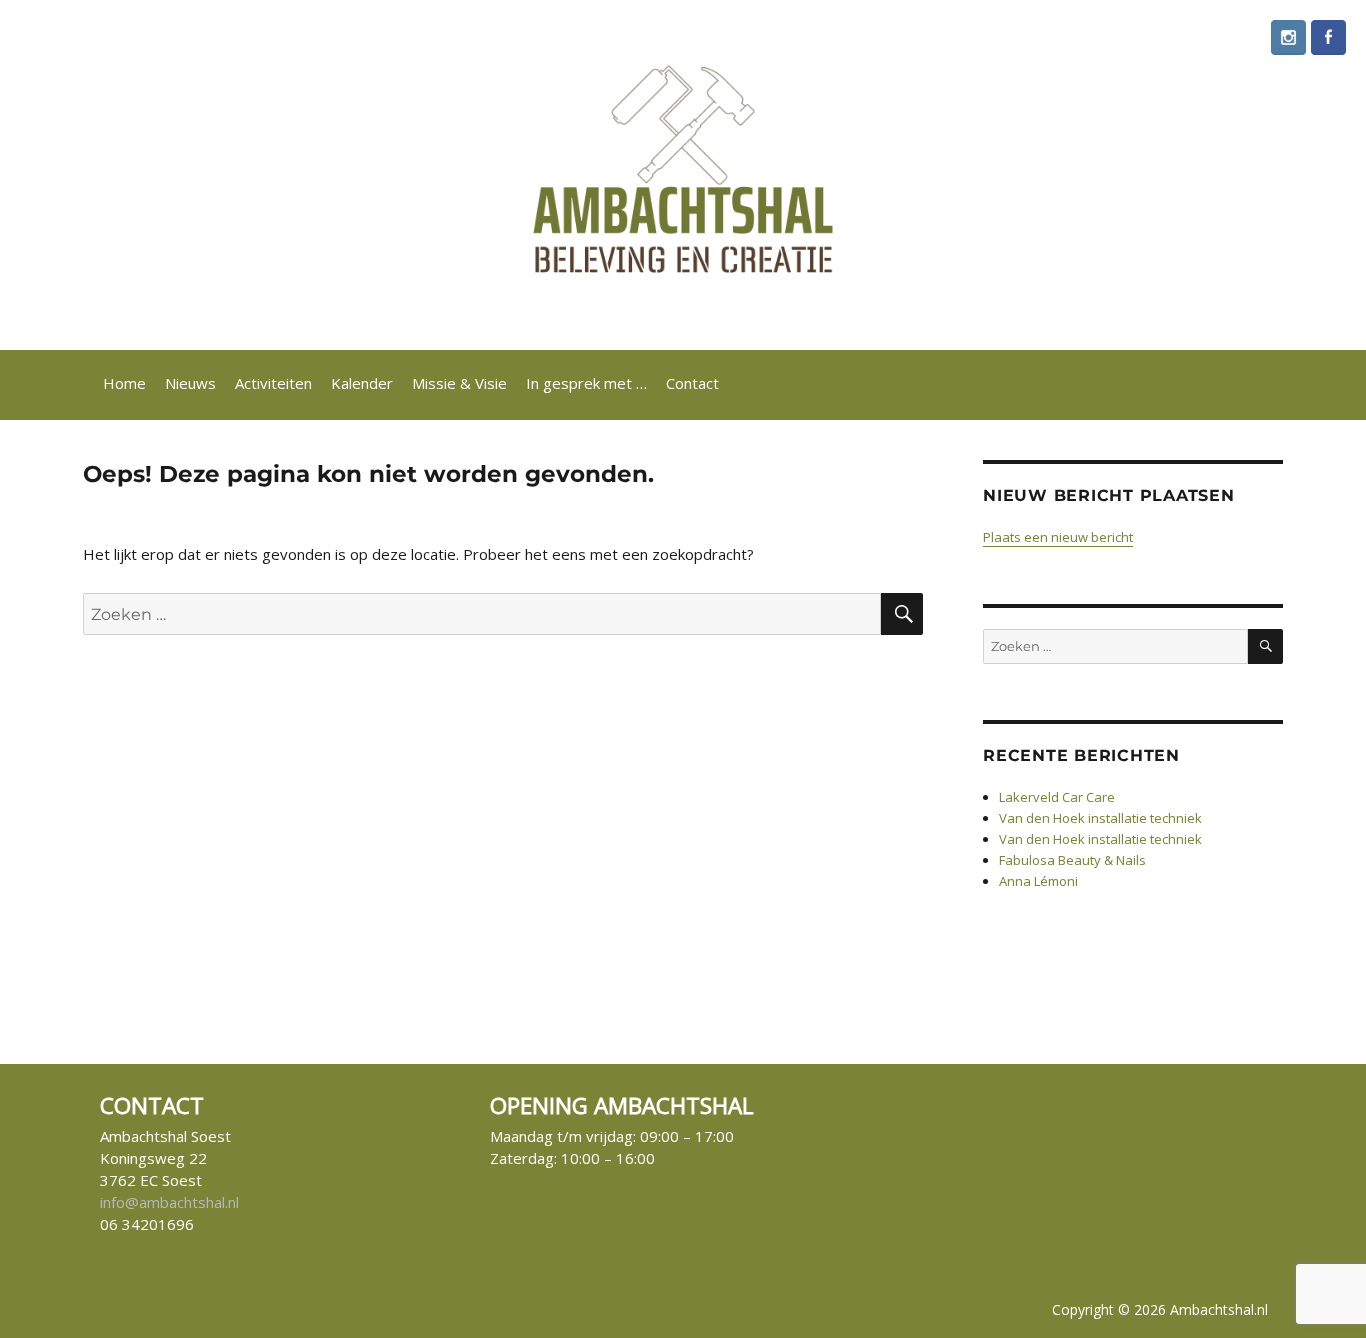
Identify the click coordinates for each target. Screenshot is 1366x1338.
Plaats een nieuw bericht (1058, 537)
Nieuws (190, 383)
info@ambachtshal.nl (169, 1202)
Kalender (362, 383)
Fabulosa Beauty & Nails (1072, 860)
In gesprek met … (586, 383)
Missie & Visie (459, 383)
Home (124, 383)
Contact (692, 383)
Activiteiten (273, 383)
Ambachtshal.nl (1219, 1309)
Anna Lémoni (1038, 881)
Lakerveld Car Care (1057, 797)
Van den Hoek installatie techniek (1100, 818)
